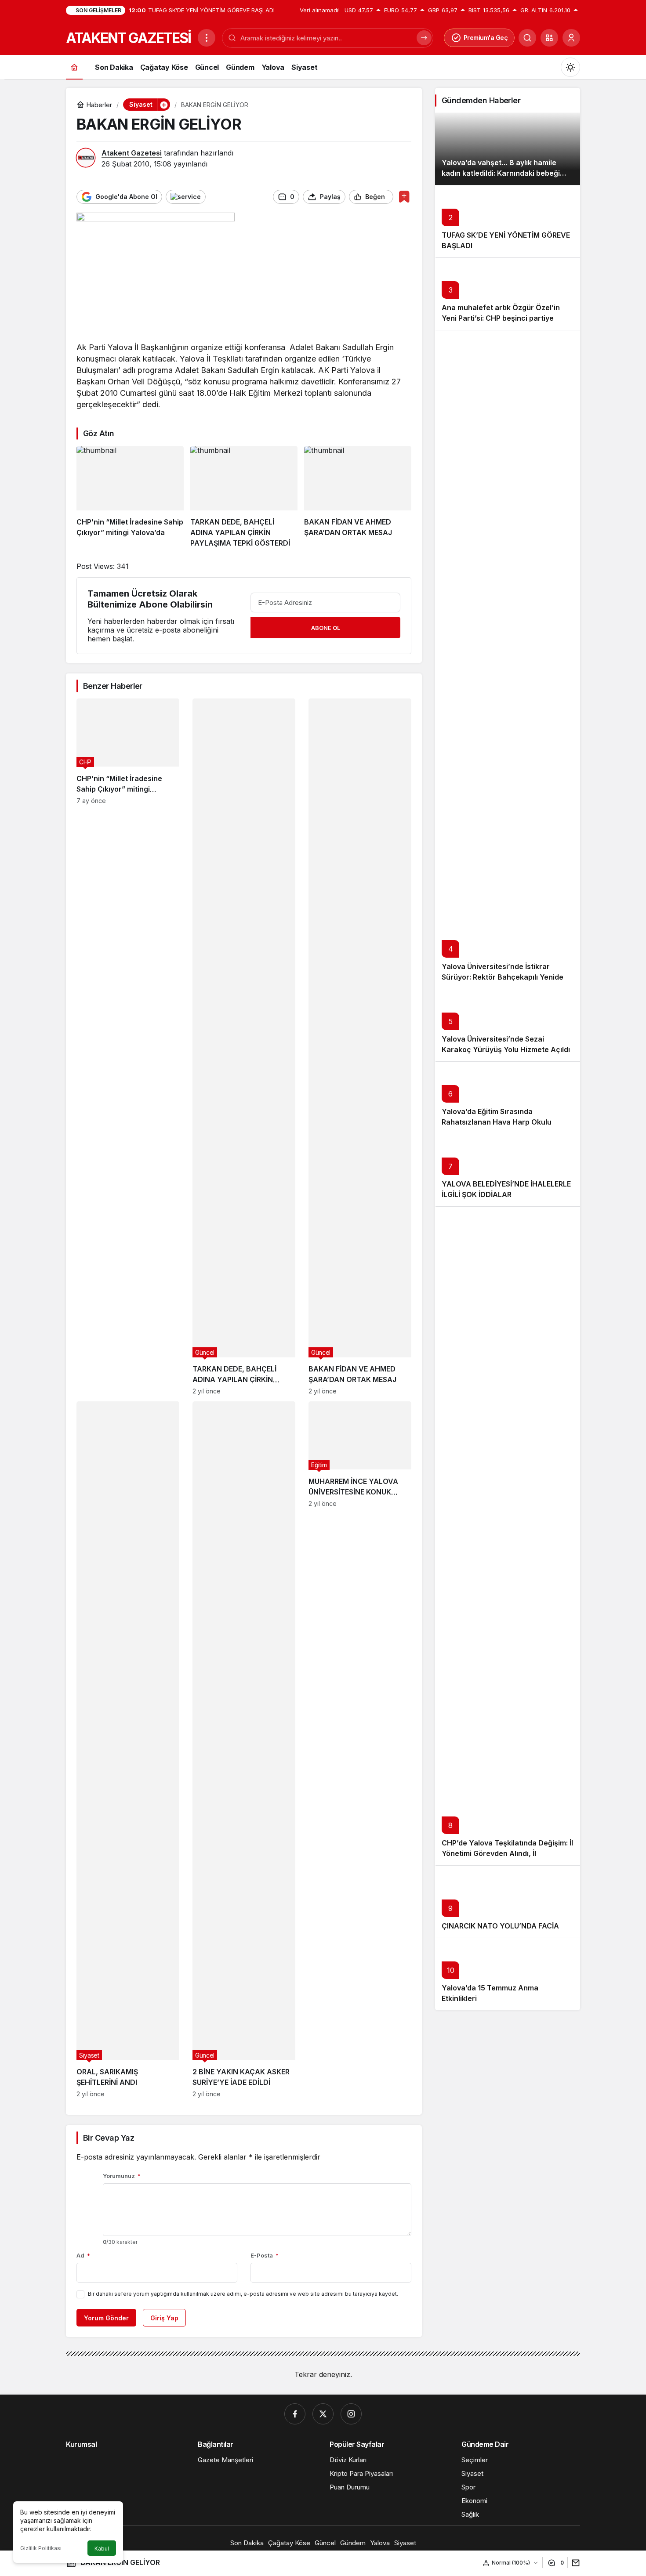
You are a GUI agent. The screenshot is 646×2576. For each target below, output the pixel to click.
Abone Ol (326, 628)
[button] (549, 38)
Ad (83, 2255)
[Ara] (527, 38)
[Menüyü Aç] (207, 38)
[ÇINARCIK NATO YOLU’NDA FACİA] (508, 1901)
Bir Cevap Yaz (109, 2138)
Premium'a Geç (486, 38)
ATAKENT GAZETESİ (128, 38)
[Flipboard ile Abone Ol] (186, 197)
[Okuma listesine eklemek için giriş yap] (404, 197)
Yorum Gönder (106, 2318)
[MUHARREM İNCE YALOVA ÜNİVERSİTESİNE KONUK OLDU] (360, 1749)
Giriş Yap (164, 2318)
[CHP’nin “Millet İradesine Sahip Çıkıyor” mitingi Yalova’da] (130, 497)
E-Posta (265, 2255)
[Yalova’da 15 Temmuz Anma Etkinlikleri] (508, 1974)
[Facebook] (295, 2414)
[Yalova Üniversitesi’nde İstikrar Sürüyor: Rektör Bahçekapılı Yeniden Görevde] (508, 659)
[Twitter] (323, 2414)
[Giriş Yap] (571, 38)
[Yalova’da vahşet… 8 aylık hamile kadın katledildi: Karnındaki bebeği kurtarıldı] (508, 149)
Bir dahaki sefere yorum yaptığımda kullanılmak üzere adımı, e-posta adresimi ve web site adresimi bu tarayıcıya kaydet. (243, 2294)
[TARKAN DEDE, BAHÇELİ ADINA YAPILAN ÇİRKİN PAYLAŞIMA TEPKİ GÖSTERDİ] (244, 497)
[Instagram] (351, 2414)
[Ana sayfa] (74, 67)
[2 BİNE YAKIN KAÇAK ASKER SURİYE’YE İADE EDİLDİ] (244, 1749)
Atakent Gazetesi (132, 153)
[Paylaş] (574, 2563)
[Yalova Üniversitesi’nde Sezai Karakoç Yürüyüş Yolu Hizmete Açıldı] (508, 1025)
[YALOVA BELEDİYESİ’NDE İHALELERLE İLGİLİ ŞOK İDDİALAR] (508, 1170)
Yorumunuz (122, 2176)
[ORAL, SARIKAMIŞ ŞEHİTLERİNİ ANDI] (128, 1749)
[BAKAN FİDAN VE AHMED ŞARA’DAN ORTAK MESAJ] (358, 497)
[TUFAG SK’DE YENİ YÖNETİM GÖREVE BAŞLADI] (508, 221)
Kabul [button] (102, 2549)
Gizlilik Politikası (41, 2548)
